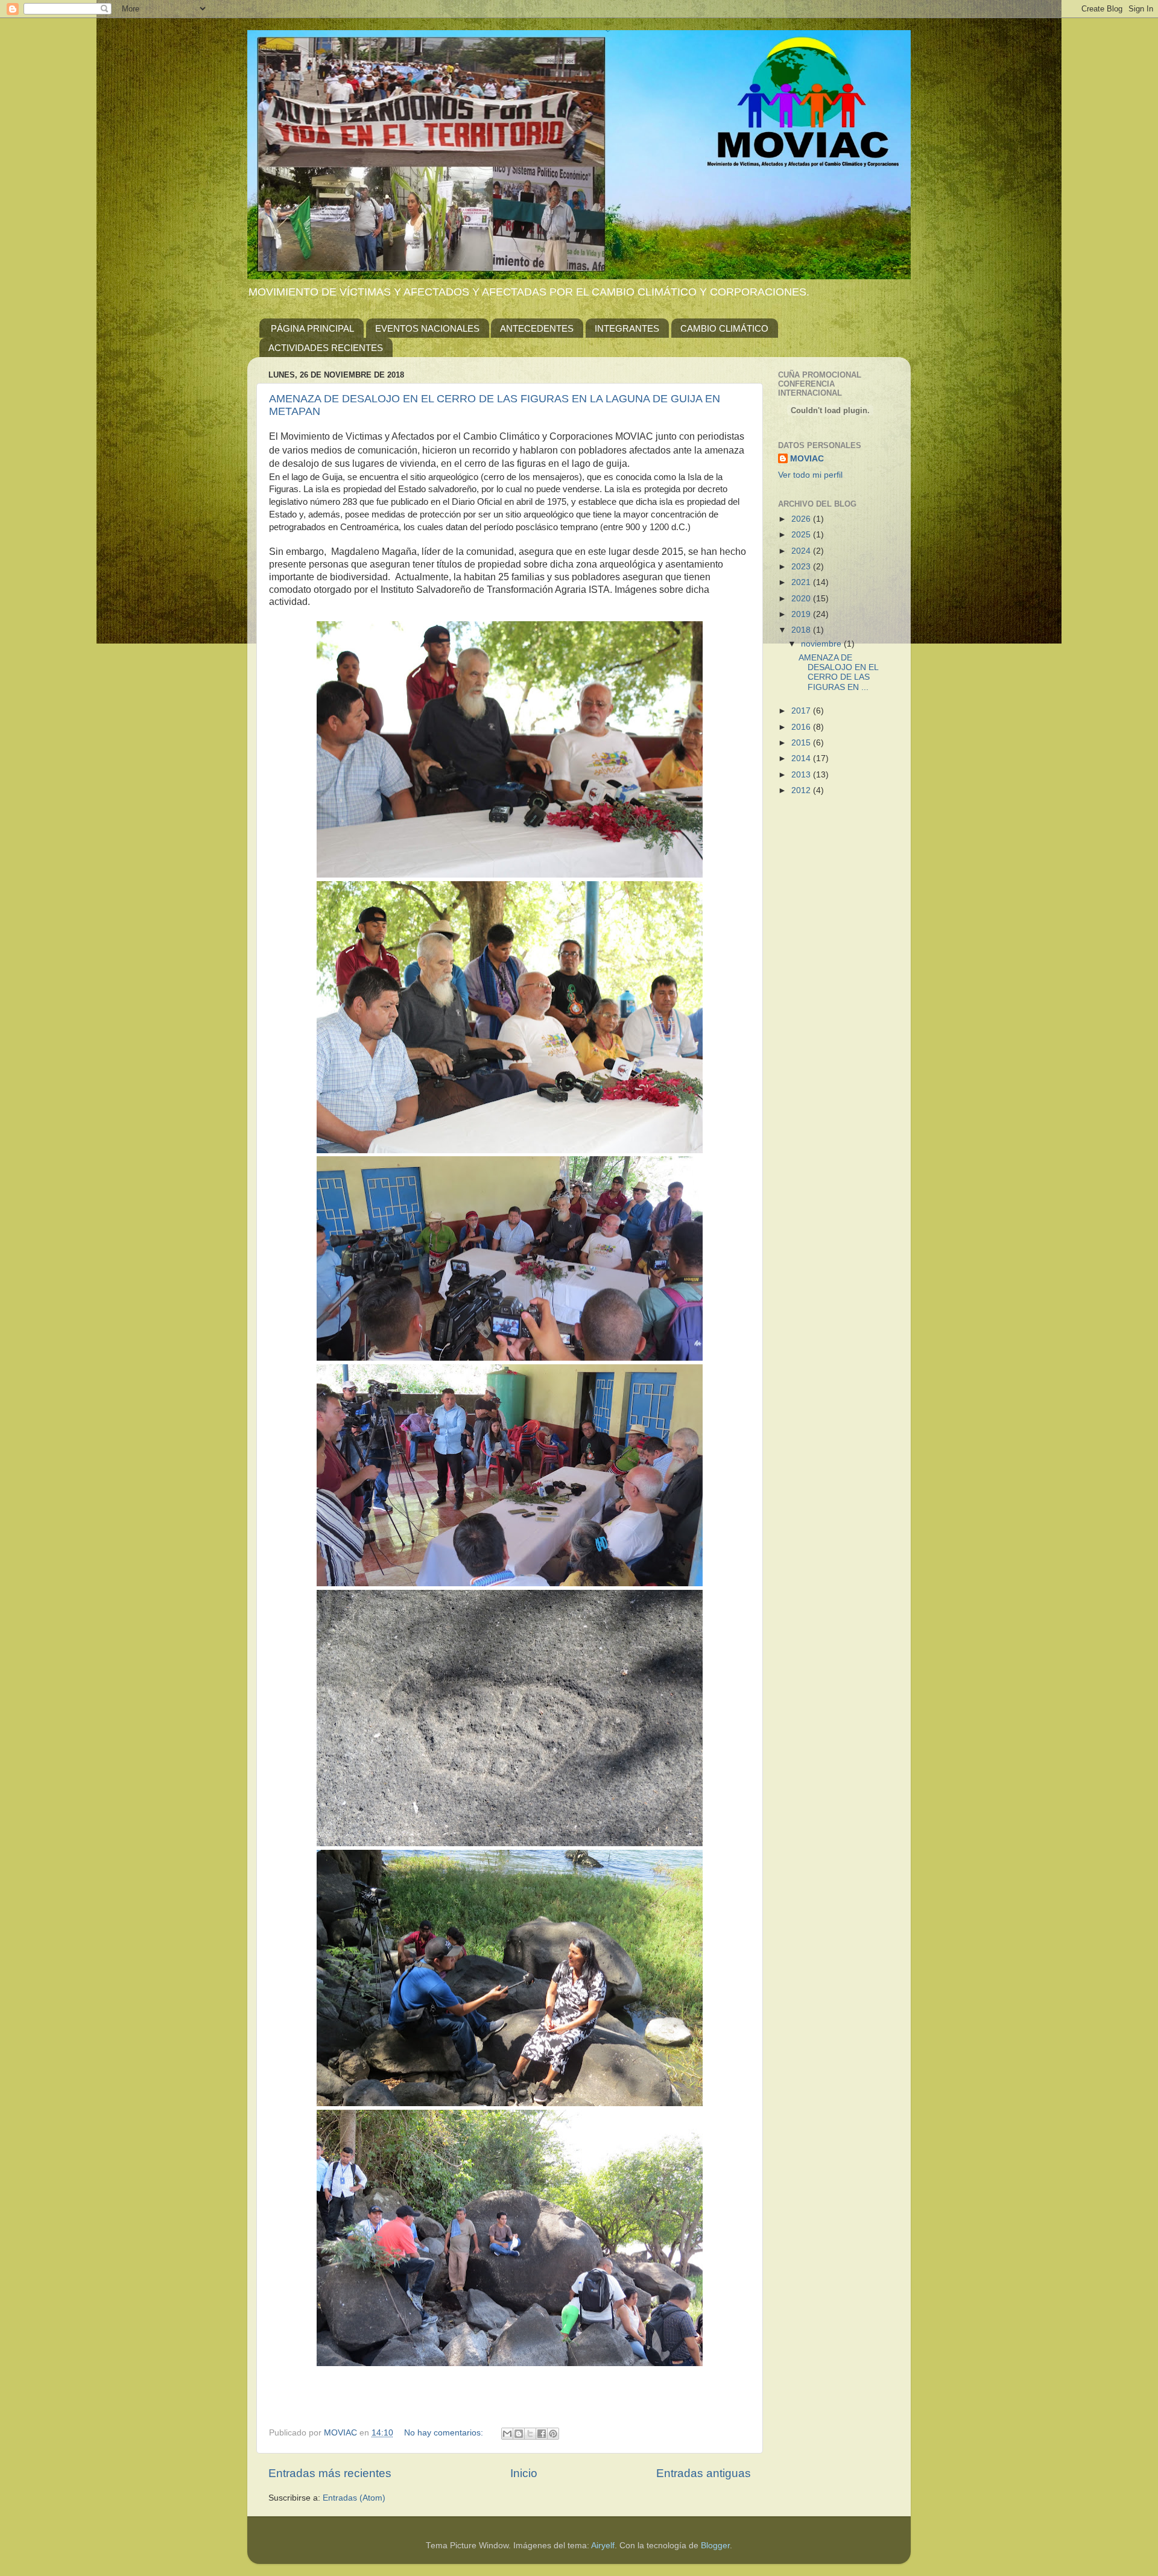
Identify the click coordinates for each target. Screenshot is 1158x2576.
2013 (802, 775)
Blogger (715, 2546)
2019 (802, 614)
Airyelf (603, 2546)
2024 (802, 551)
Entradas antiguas (704, 2473)
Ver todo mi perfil (810, 475)
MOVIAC (807, 459)
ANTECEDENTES (537, 328)
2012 (802, 790)
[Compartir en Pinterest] (553, 2434)
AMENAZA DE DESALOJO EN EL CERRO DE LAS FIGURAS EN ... (838, 672)
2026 (802, 519)
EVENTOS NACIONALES (427, 328)
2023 (802, 567)
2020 (802, 599)
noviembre (822, 644)
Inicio (524, 2473)
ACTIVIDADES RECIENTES (326, 348)
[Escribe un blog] (519, 2434)
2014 (802, 758)
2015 (802, 743)
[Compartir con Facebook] (542, 2434)
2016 (802, 727)
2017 (802, 711)
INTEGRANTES (627, 328)
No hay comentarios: (445, 2433)
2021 (802, 582)
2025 (802, 535)
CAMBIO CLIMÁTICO (724, 328)
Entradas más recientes (330, 2473)
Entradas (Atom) (354, 2498)
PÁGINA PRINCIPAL (312, 328)
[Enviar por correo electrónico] (507, 2434)
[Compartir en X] (530, 2434)
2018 (802, 630)
